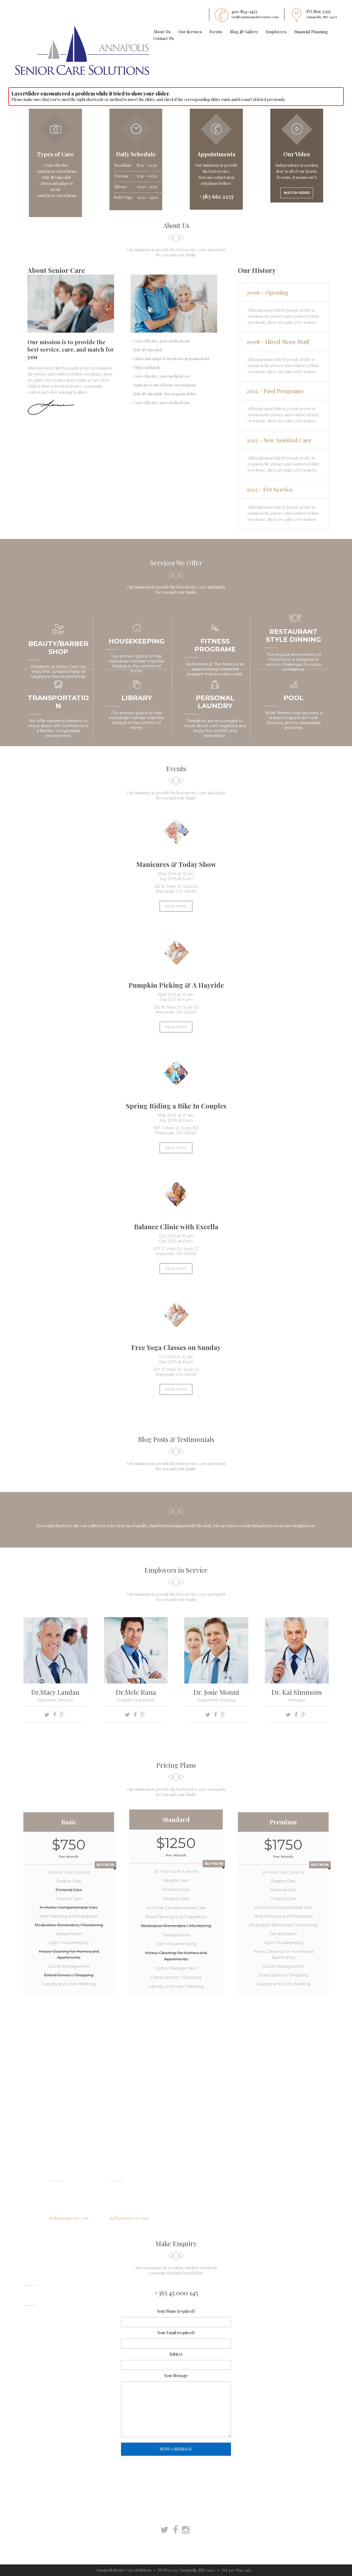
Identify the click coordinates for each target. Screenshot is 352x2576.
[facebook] (55, 1715)
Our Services (190, 32)
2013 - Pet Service (270, 489)
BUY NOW (105, 1865)
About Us (162, 32)
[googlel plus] (63, 1715)
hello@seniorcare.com (69, 2218)
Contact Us (163, 38)
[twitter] (48, 1715)
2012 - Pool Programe (275, 391)
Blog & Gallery (244, 32)
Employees (276, 32)
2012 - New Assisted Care (279, 440)
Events (216, 32)
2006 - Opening (267, 292)
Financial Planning (311, 32)
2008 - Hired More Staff (278, 342)
